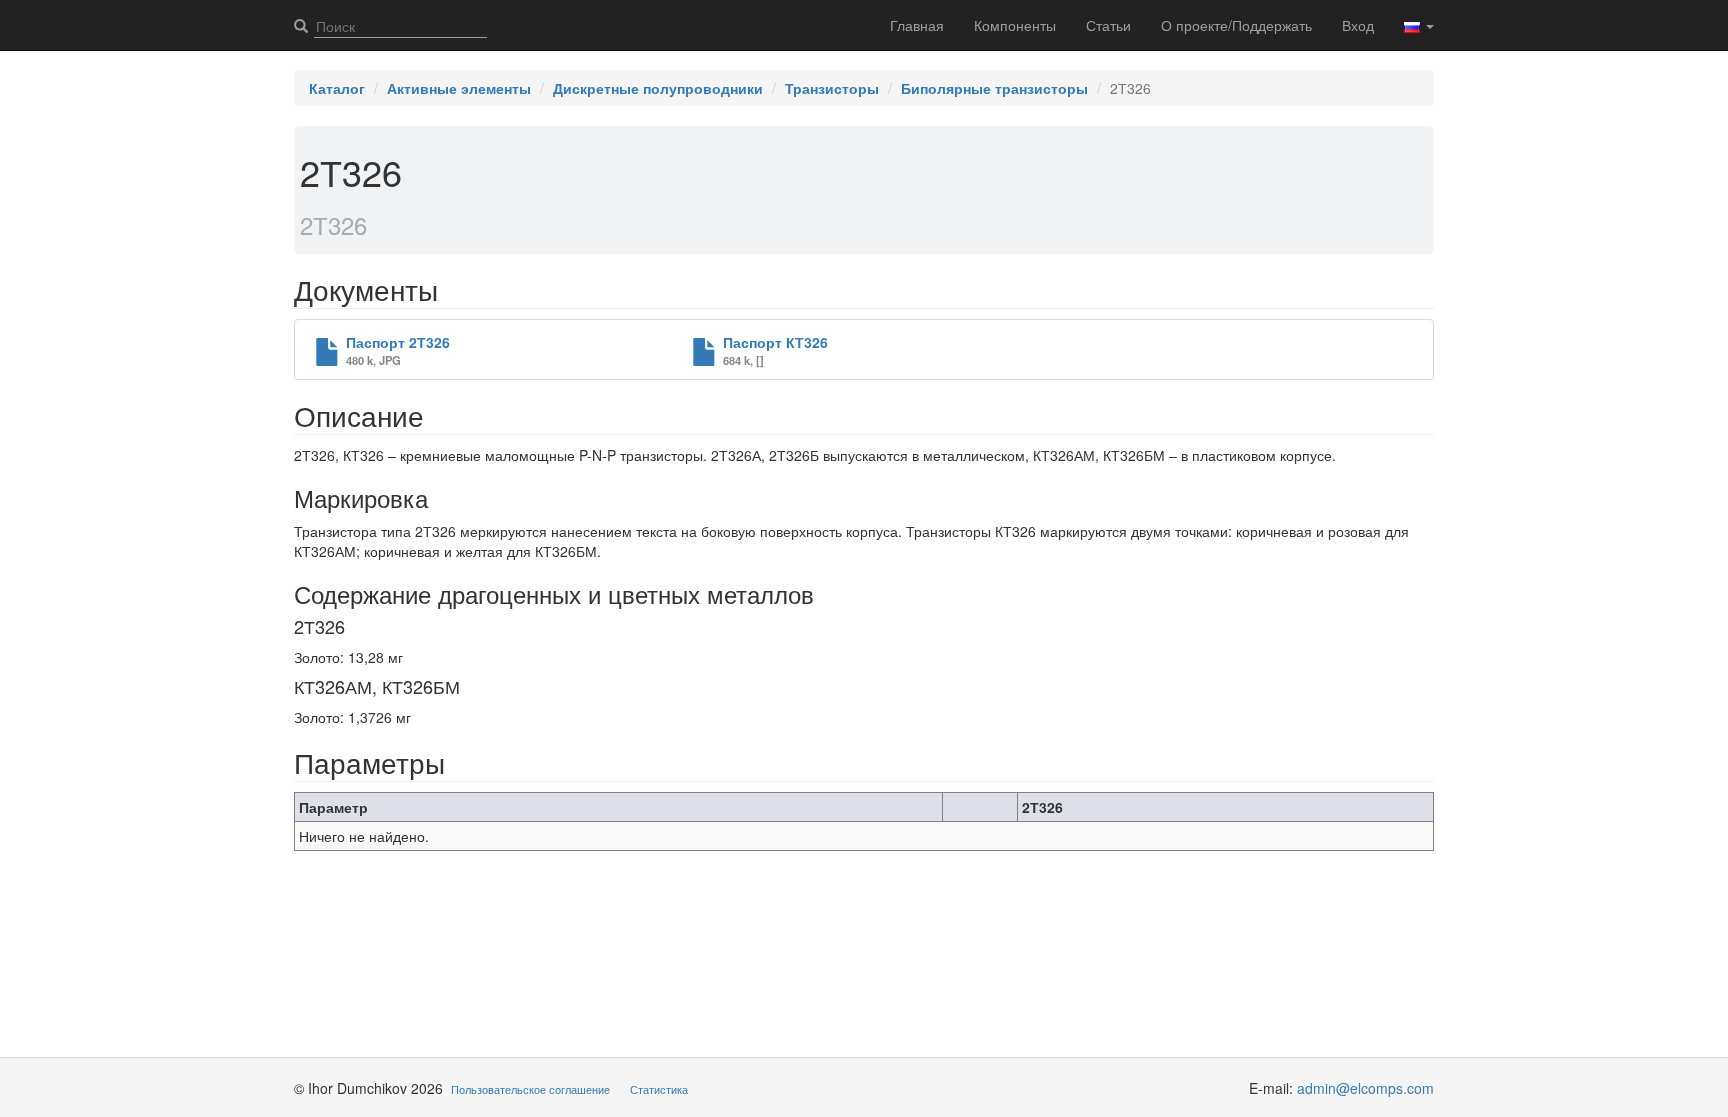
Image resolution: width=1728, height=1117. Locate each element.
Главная (917, 25)
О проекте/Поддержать (1236, 25)
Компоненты (1015, 25)
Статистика (659, 1089)
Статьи (1108, 25)
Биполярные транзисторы (994, 88)
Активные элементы (459, 88)
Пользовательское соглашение (530, 1089)
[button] (1419, 25)
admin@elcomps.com (1365, 1088)
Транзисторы (832, 88)
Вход (1358, 25)
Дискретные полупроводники (658, 88)
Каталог (337, 88)
